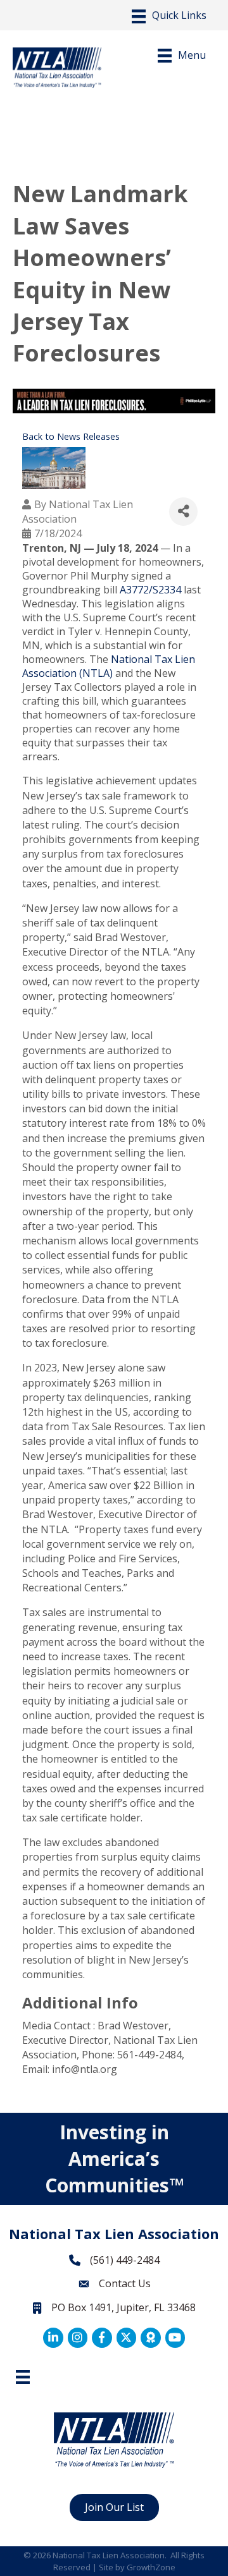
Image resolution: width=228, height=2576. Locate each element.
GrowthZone (151, 2567)
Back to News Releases (71, 436)
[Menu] (169, 16)
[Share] (183, 512)
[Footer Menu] (23, 2377)
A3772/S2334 (149, 590)
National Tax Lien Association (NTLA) (109, 666)
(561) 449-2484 (125, 2260)
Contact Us (125, 2283)
